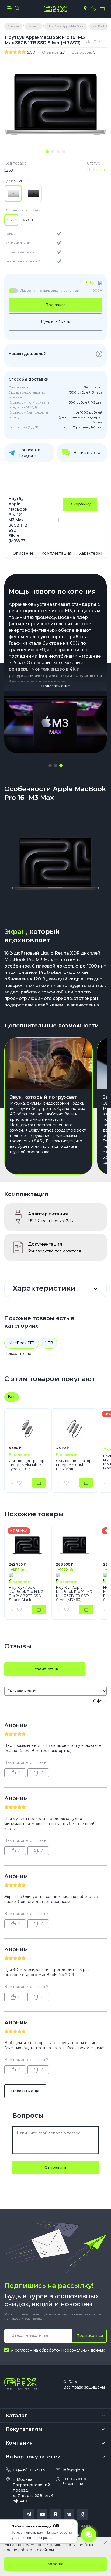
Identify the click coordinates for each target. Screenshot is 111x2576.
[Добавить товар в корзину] (39, 1483)
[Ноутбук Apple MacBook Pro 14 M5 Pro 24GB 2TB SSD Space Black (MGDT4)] (27, 1545)
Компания (19, 2443)
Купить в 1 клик (56, 322)
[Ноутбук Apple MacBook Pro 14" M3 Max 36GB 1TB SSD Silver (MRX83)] (74, 1545)
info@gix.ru (74, 2470)
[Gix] (55, 9)
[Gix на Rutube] (55, 2514)
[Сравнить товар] (11, 1483)
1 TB (49, 1343)
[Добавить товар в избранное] (19, 1483)
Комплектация (56, 553)
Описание (23, 553)
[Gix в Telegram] (29, 2514)
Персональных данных (83, 2350)
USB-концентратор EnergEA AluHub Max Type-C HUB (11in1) (27, 1465)
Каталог (16, 2416)
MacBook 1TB (22, 1343)
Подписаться (90, 2336)
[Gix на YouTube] (42, 2514)
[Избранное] (95, 42)
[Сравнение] (89, 42)
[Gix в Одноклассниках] (82, 2514)
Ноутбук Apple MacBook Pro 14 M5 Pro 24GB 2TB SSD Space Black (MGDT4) (26, 1594)
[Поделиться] (102, 42)
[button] (50, 766)
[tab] (47, 152)
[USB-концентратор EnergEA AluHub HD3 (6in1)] (74, 1429)
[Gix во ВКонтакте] (69, 2514)
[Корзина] (102, 8)
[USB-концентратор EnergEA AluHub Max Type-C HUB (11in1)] (27, 1429)
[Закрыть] (105, 2543)
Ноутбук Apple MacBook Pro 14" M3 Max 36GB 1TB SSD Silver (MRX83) (74, 1594)
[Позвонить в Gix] (93, 8)
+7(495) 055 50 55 (30, 2470)
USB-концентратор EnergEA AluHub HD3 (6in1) (74, 1465)
